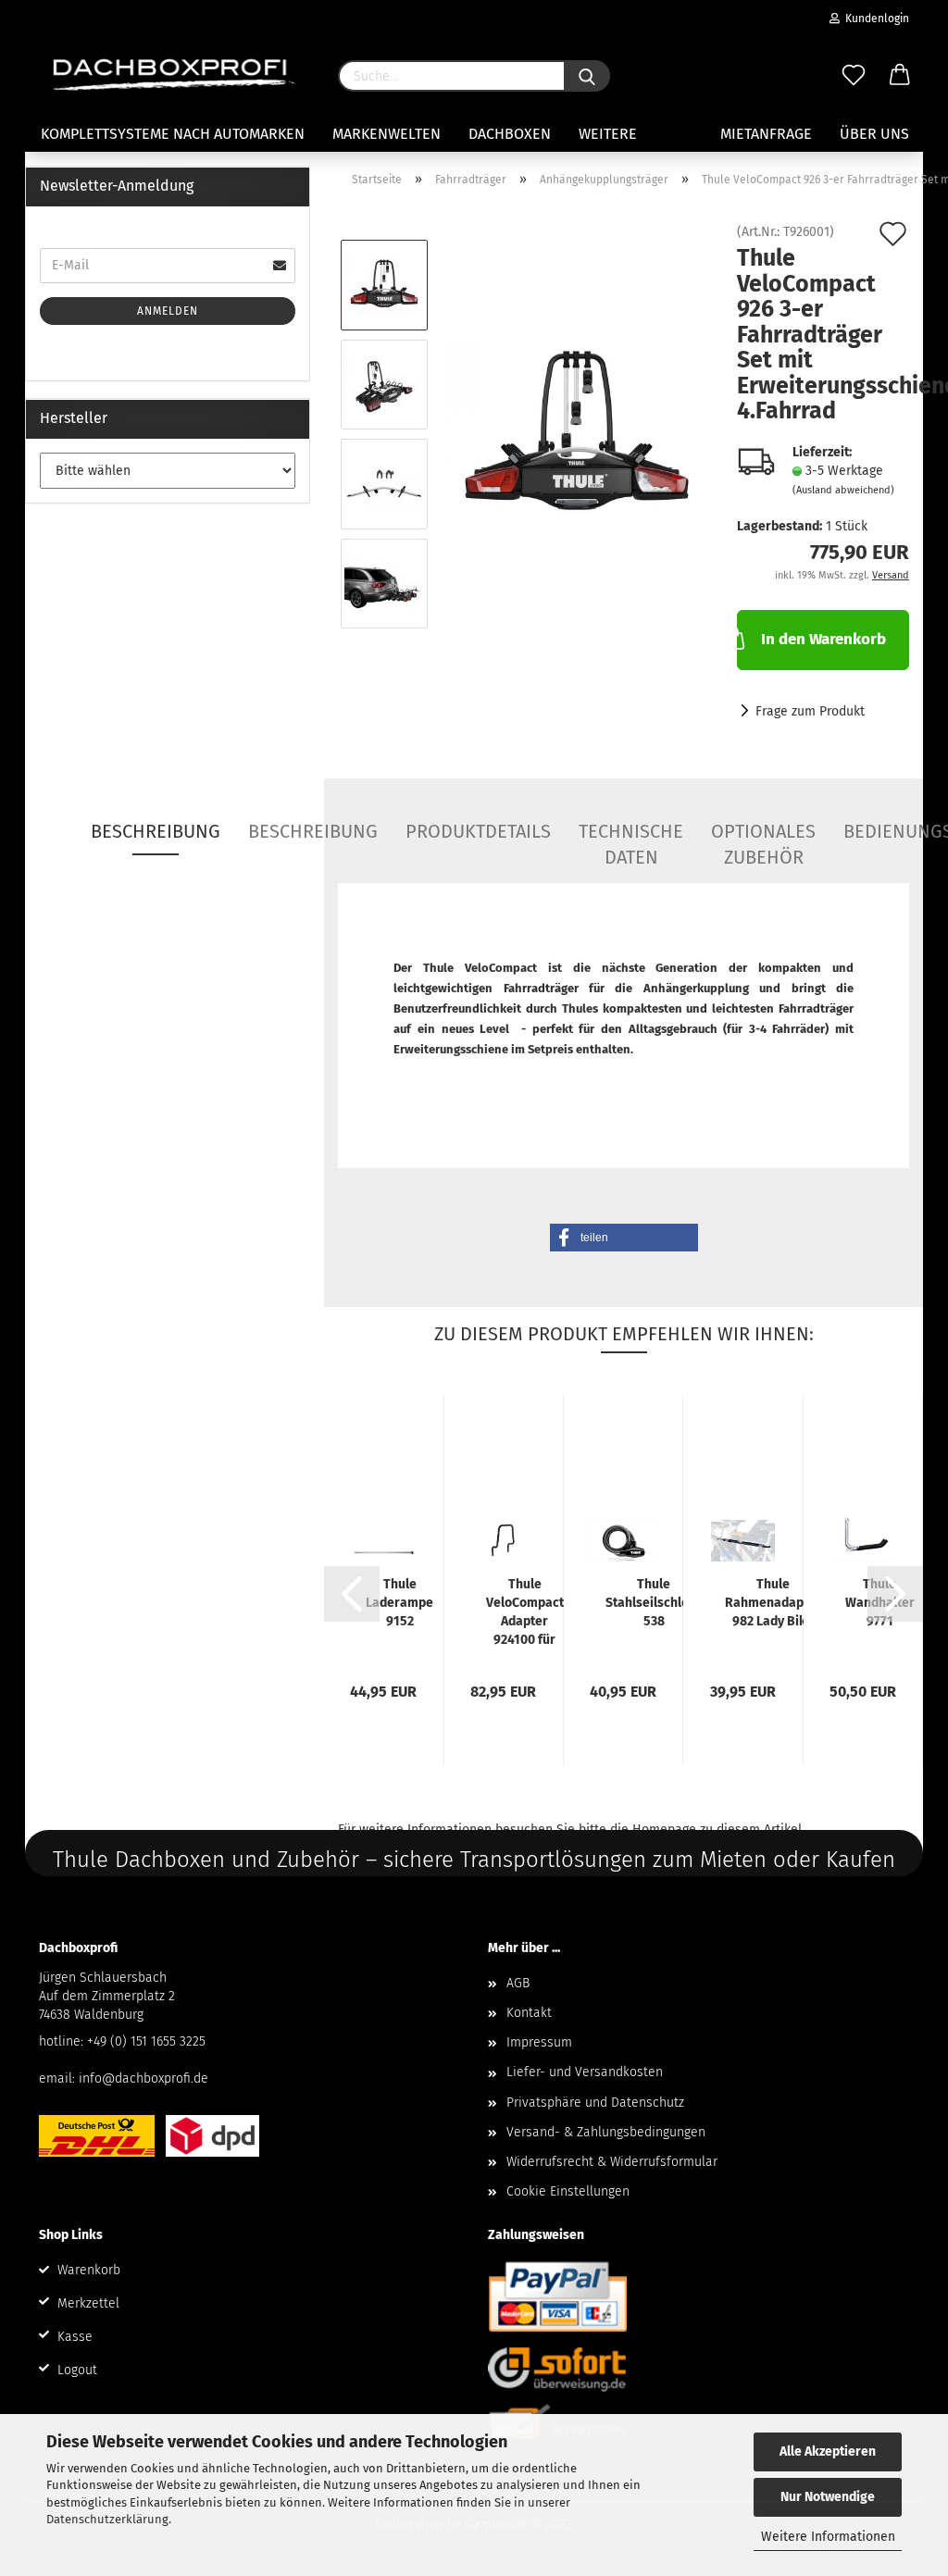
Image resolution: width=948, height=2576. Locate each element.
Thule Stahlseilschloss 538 (654, 1603)
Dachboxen (510, 134)
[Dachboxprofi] (175, 74)
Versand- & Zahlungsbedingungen (606, 2132)
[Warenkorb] (900, 76)
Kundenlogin (874, 19)
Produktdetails (478, 831)
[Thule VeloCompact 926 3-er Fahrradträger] (577, 434)
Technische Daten (631, 838)
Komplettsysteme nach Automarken (173, 134)
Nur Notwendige (828, 2497)
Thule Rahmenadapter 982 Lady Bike (773, 1603)
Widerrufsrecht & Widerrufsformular (612, 2162)
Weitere (608, 134)
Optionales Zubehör (763, 838)
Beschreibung (156, 831)
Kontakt (529, 2013)
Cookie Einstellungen (568, 2191)
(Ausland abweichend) (843, 490)
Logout (77, 2370)
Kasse (75, 2337)
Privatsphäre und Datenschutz (595, 2103)
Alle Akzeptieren (828, 2452)
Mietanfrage (766, 134)
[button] (624, 1238)
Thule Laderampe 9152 (399, 1603)
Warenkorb (89, 2270)
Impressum (539, 2042)
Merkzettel (88, 2303)
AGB (518, 1983)
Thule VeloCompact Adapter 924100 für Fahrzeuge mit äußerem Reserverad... (525, 1613)
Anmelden (168, 311)
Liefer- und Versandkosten (585, 2072)
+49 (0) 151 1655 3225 (146, 2041)
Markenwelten (387, 134)
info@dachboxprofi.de (143, 2078)
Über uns (874, 134)
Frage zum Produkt (810, 711)
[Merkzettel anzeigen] (854, 76)
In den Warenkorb (823, 639)
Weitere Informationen (828, 2537)
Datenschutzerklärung (107, 2519)
